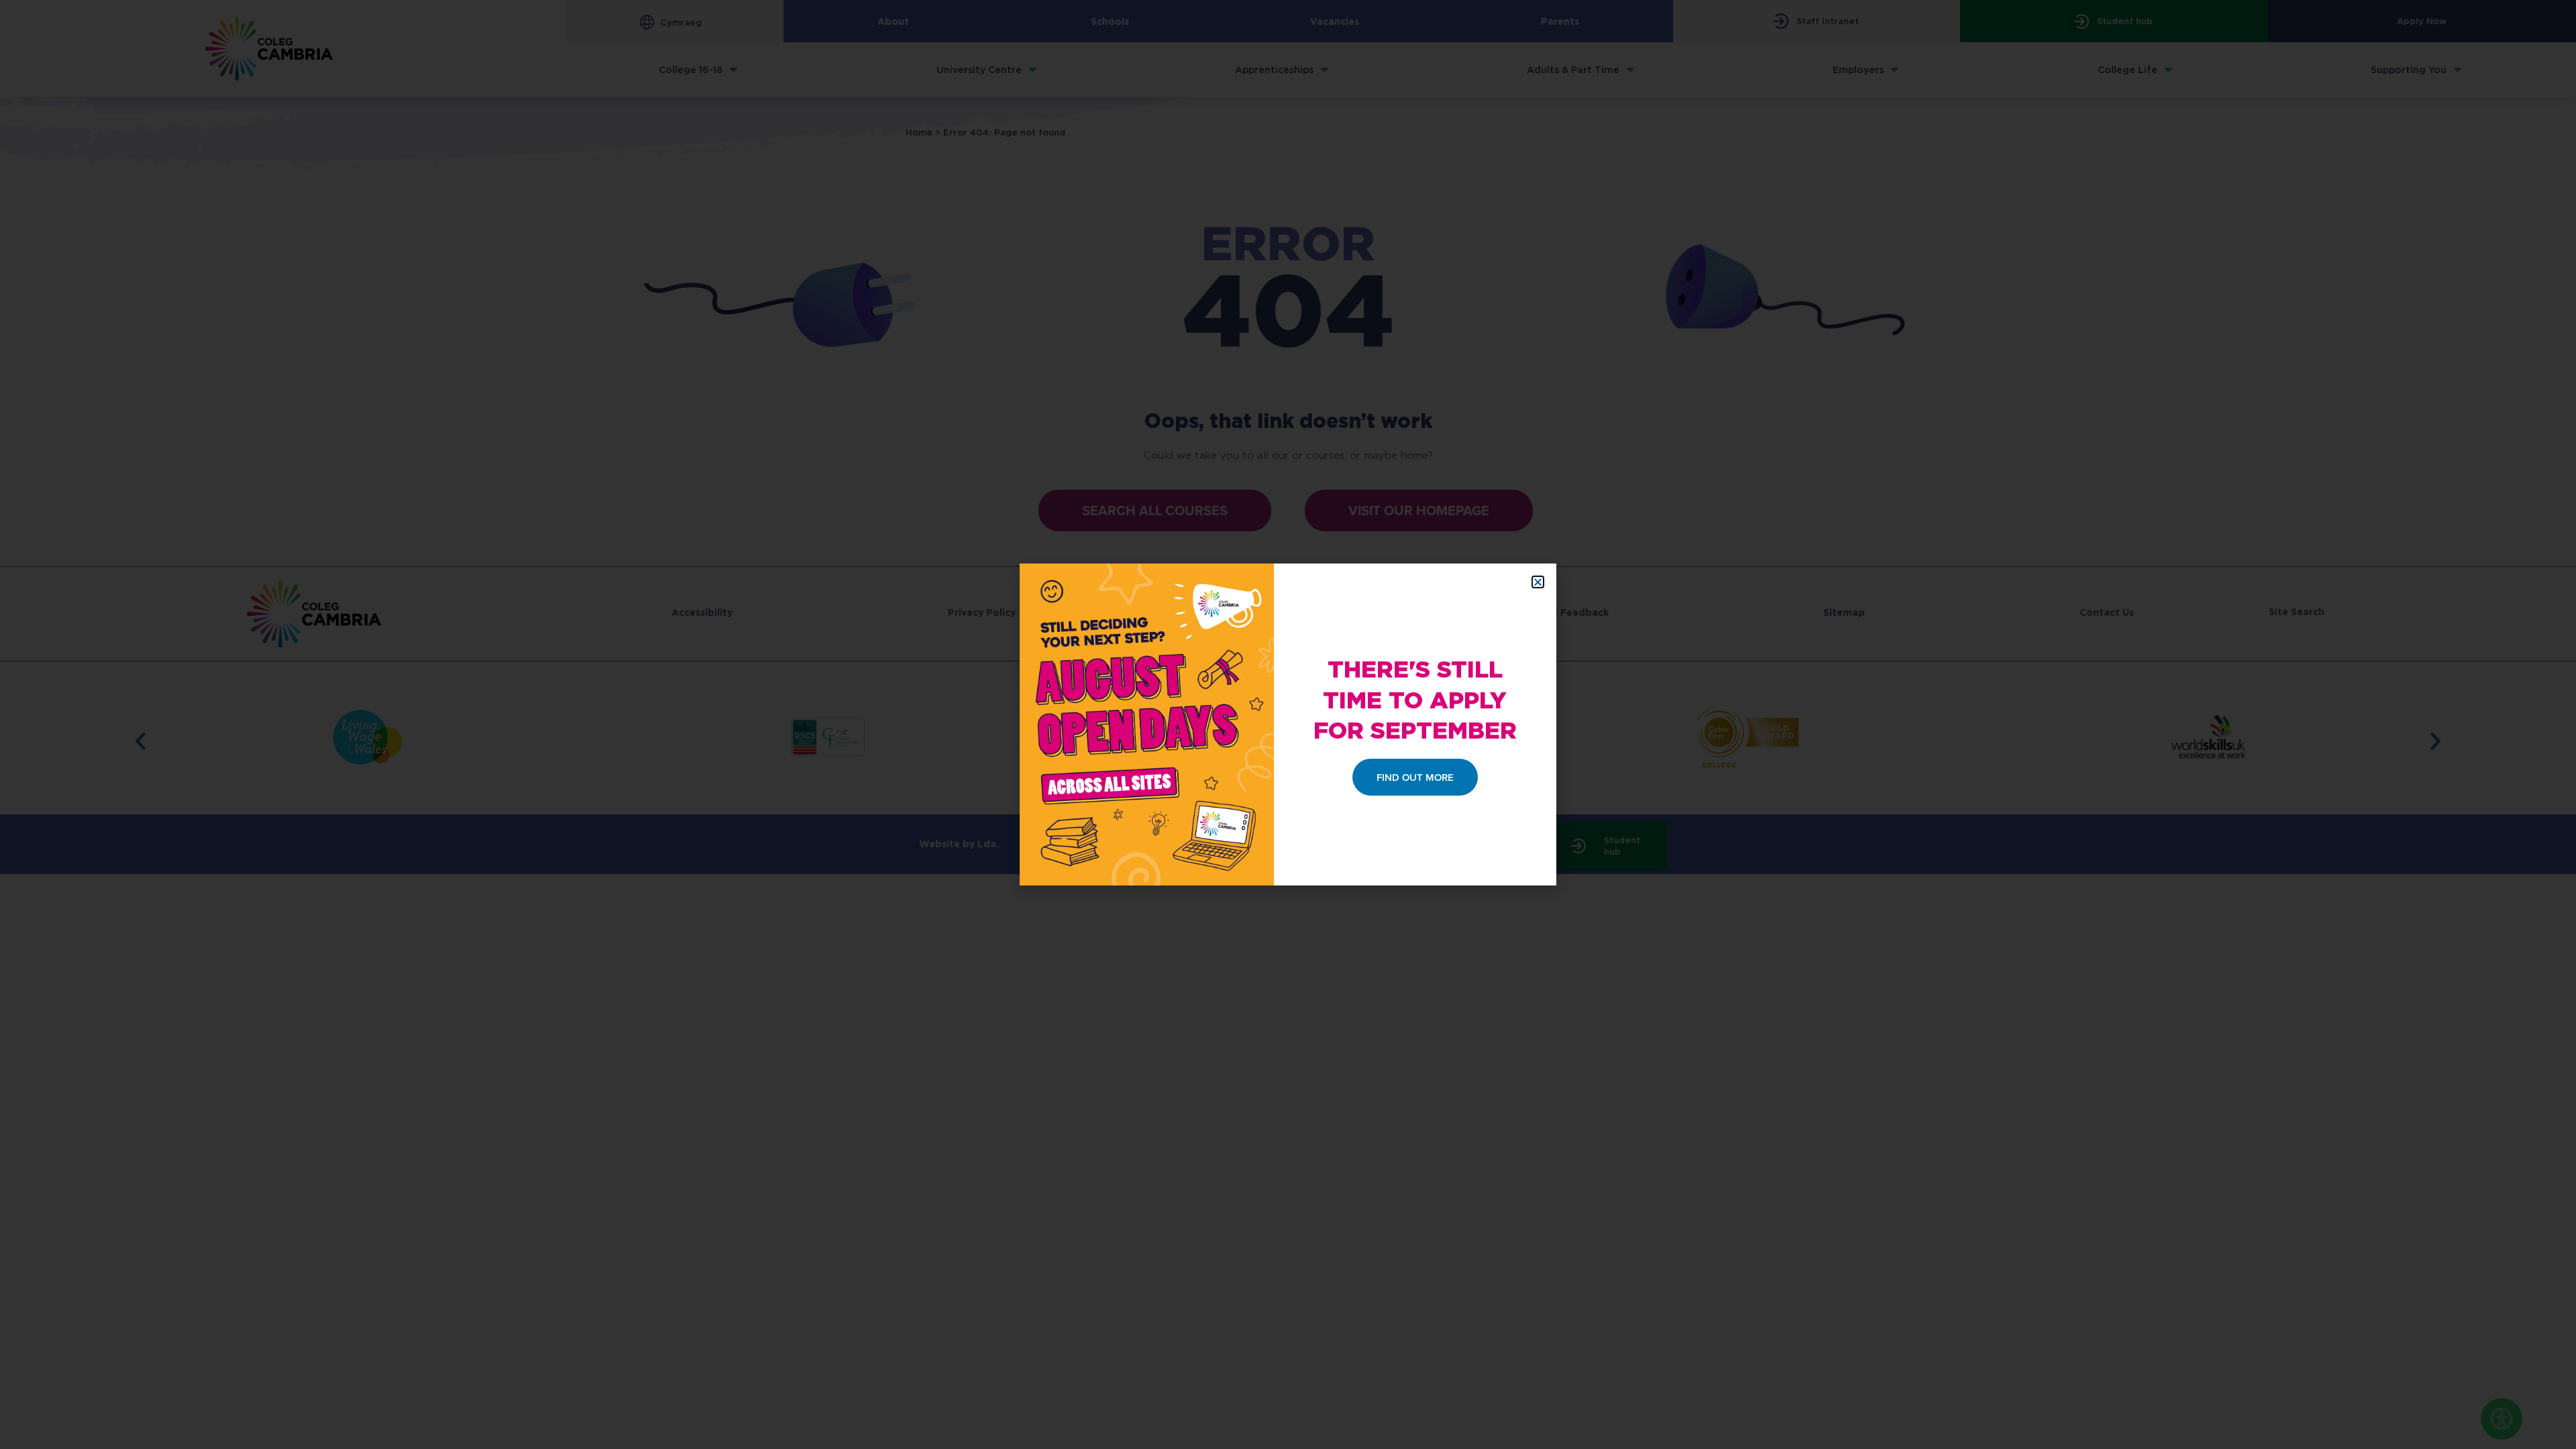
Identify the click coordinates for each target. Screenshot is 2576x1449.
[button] (1538, 582)
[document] (1288, 724)
